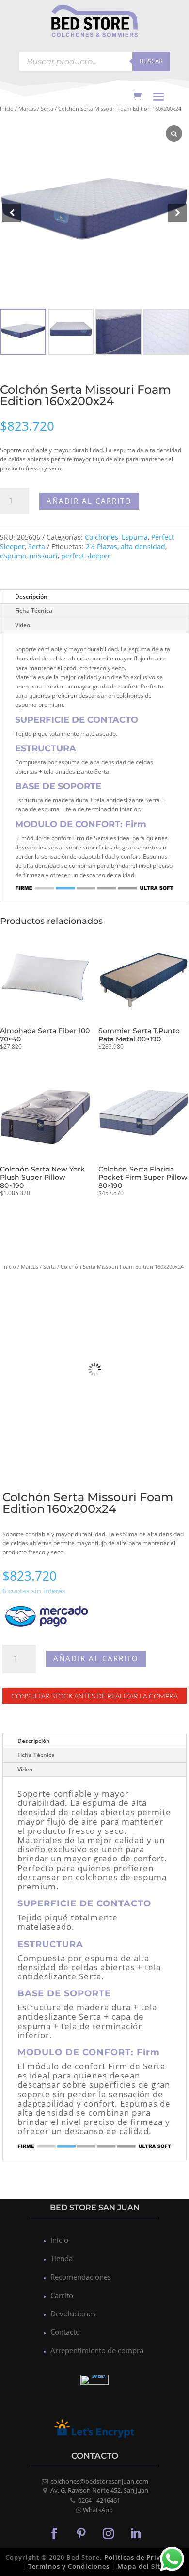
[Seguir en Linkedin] (135, 2533)
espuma (13, 556)
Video (23, 625)
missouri (44, 556)
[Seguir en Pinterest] (81, 2533)
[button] (177, 213)
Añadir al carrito (89, 501)
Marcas (27, 109)
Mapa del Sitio (142, 2566)
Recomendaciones (81, 2277)
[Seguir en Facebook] (54, 2533)
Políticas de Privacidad (144, 2557)
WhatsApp (98, 2510)
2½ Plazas (102, 547)
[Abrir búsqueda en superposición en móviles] (94, 61)
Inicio (7, 109)
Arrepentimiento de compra (97, 2350)
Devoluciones (73, 2313)
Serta (47, 109)
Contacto (65, 2332)
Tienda (62, 2258)
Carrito (62, 2295)
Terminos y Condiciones (69, 2566)
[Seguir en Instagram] (108, 2533)
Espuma (135, 537)
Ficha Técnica (34, 610)
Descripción (31, 596)
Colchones (102, 537)
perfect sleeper (86, 556)
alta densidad (143, 547)
